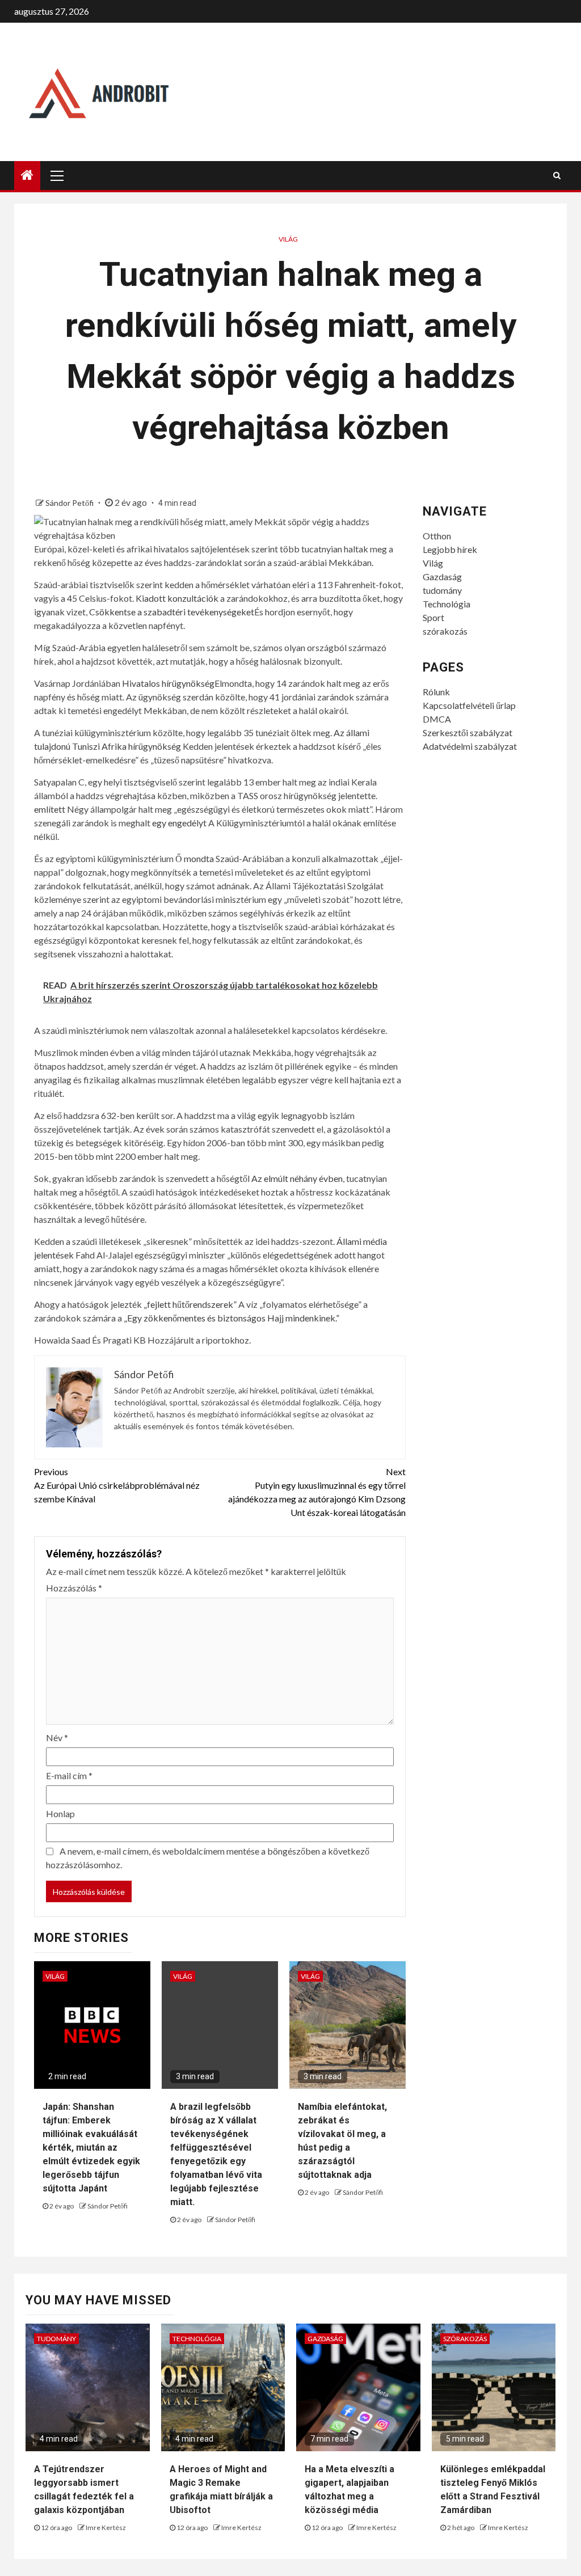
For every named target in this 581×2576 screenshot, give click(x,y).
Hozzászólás (74, 1588)
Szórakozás (465, 2339)
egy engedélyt (179, 823)
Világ (288, 239)
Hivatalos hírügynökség (168, 683)
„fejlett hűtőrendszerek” (190, 1304)
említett (50, 809)
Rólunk (436, 692)
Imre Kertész (106, 2528)
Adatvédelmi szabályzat (470, 746)
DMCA (437, 719)
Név (57, 1737)
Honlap (60, 1813)
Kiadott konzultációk (177, 598)
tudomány (442, 590)
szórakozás (445, 631)
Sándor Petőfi (70, 503)
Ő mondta (195, 858)
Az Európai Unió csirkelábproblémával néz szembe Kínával (117, 1485)
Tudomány (56, 2339)
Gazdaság (442, 577)
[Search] (557, 175)
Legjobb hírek (450, 549)
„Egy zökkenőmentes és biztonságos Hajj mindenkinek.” (231, 1318)
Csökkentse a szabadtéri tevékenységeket (172, 612)
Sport (433, 617)
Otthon (437, 536)
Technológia (447, 604)
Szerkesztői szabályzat (468, 732)
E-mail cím (69, 1775)
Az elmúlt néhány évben (297, 1178)
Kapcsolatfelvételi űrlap (469, 705)
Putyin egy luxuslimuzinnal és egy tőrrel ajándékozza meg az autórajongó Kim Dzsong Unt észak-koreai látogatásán (317, 1492)
